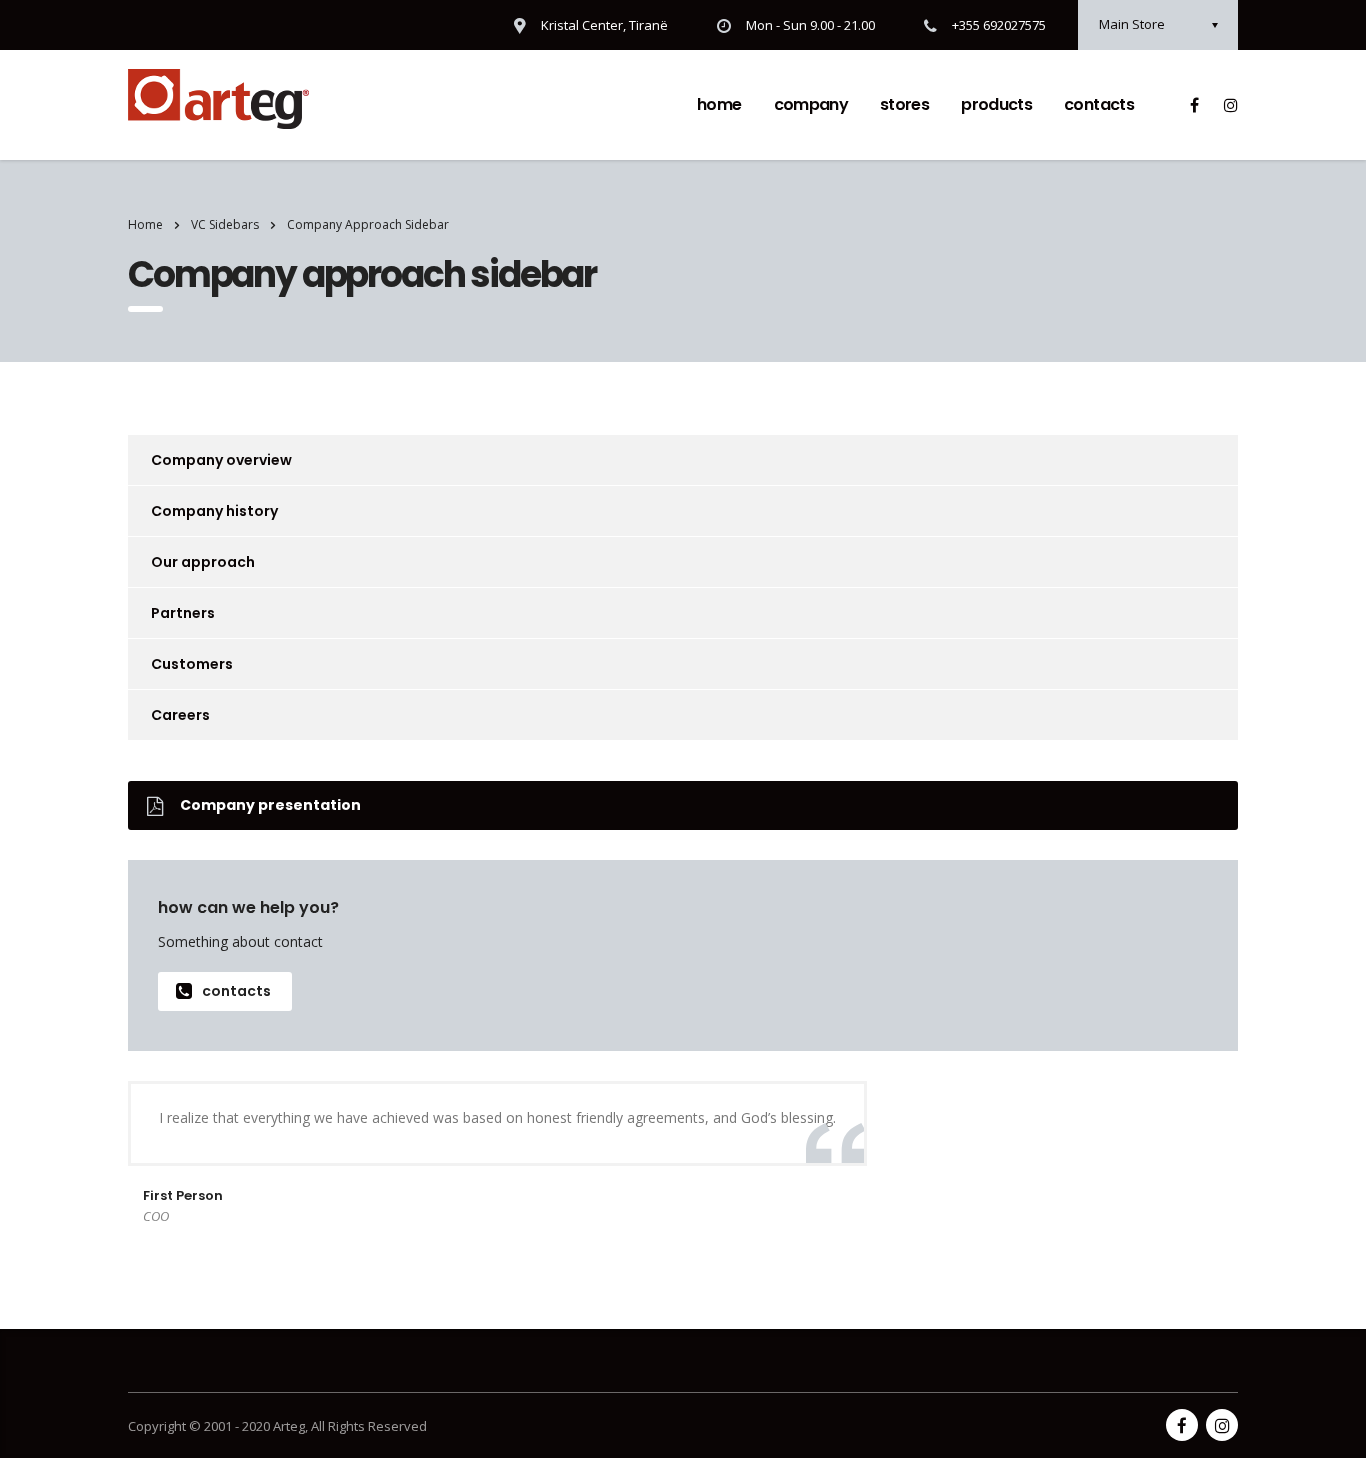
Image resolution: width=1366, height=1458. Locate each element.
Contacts (1099, 104)
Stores (904, 104)
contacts (236, 991)
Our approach (203, 562)
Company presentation (270, 805)
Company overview (221, 460)
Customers (192, 664)
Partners (183, 613)
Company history (214, 511)
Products (996, 104)
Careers (180, 715)
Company (811, 104)
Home (719, 104)
